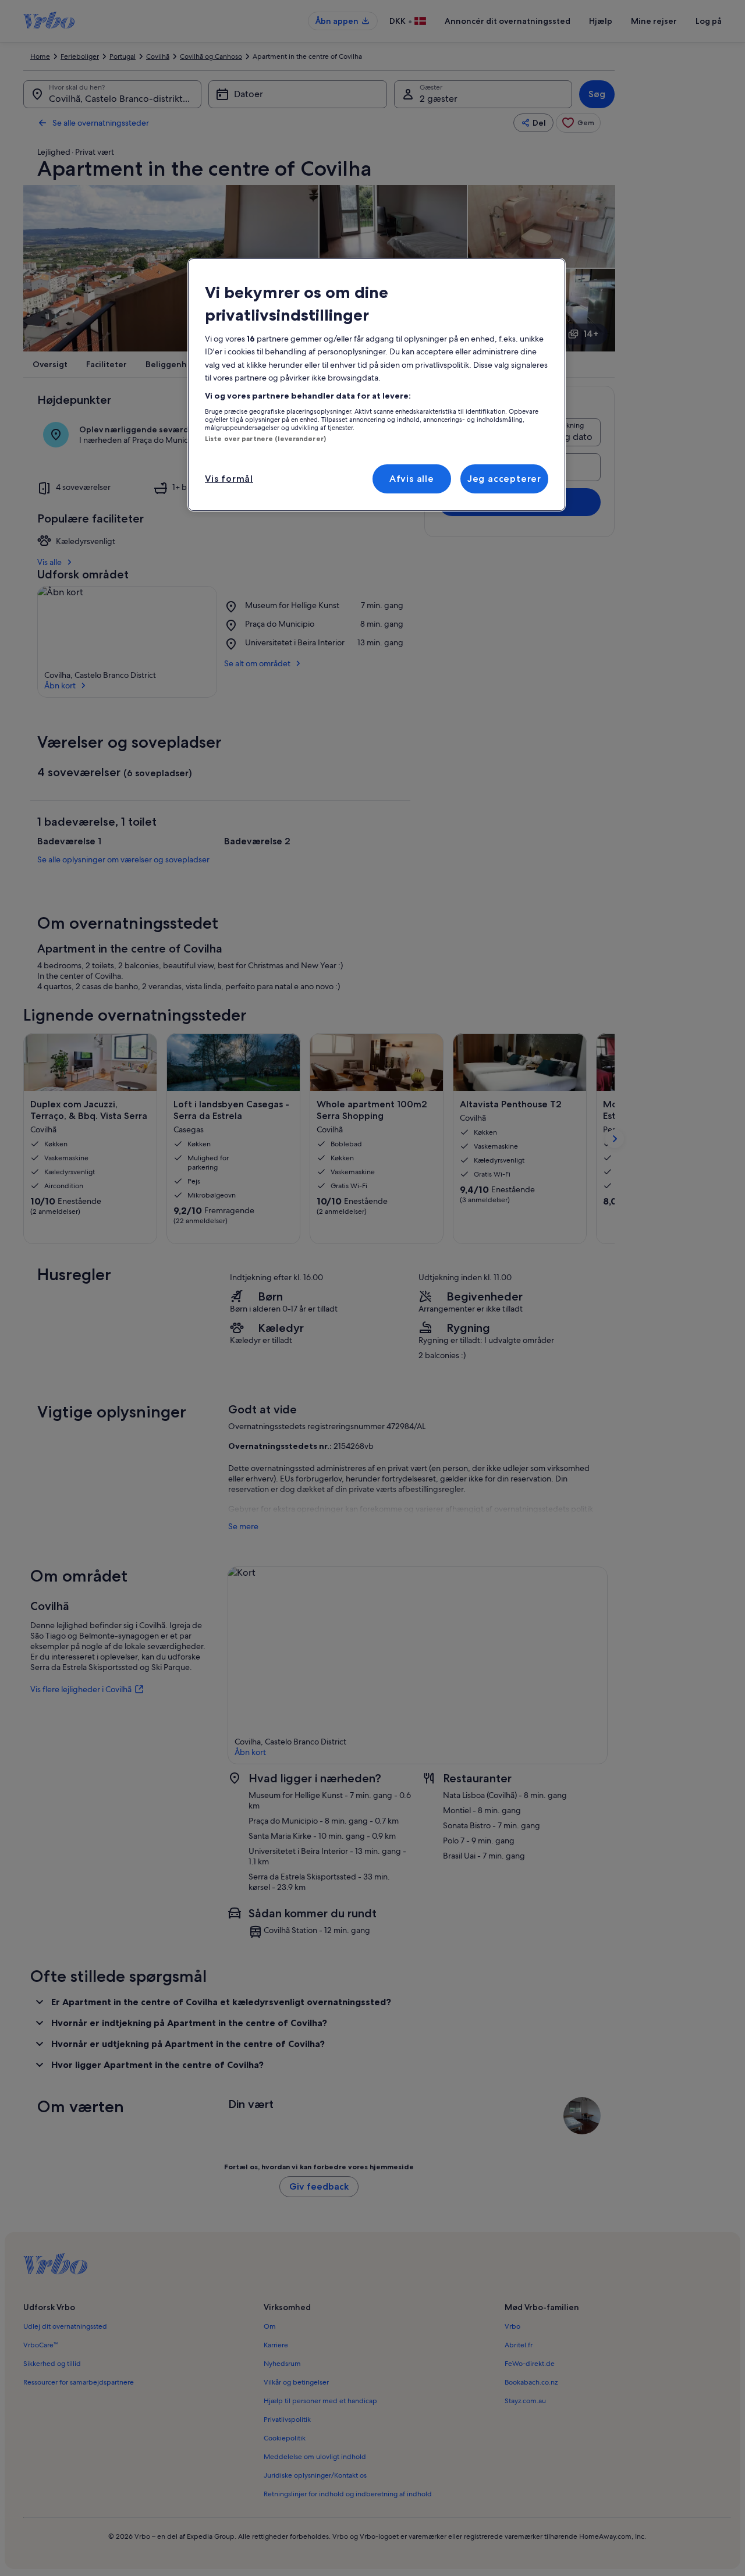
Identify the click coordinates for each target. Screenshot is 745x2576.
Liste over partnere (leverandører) (265, 439)
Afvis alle (412, 479)
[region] (377, 385)
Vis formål (229, 479)
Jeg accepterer (504, 479)
